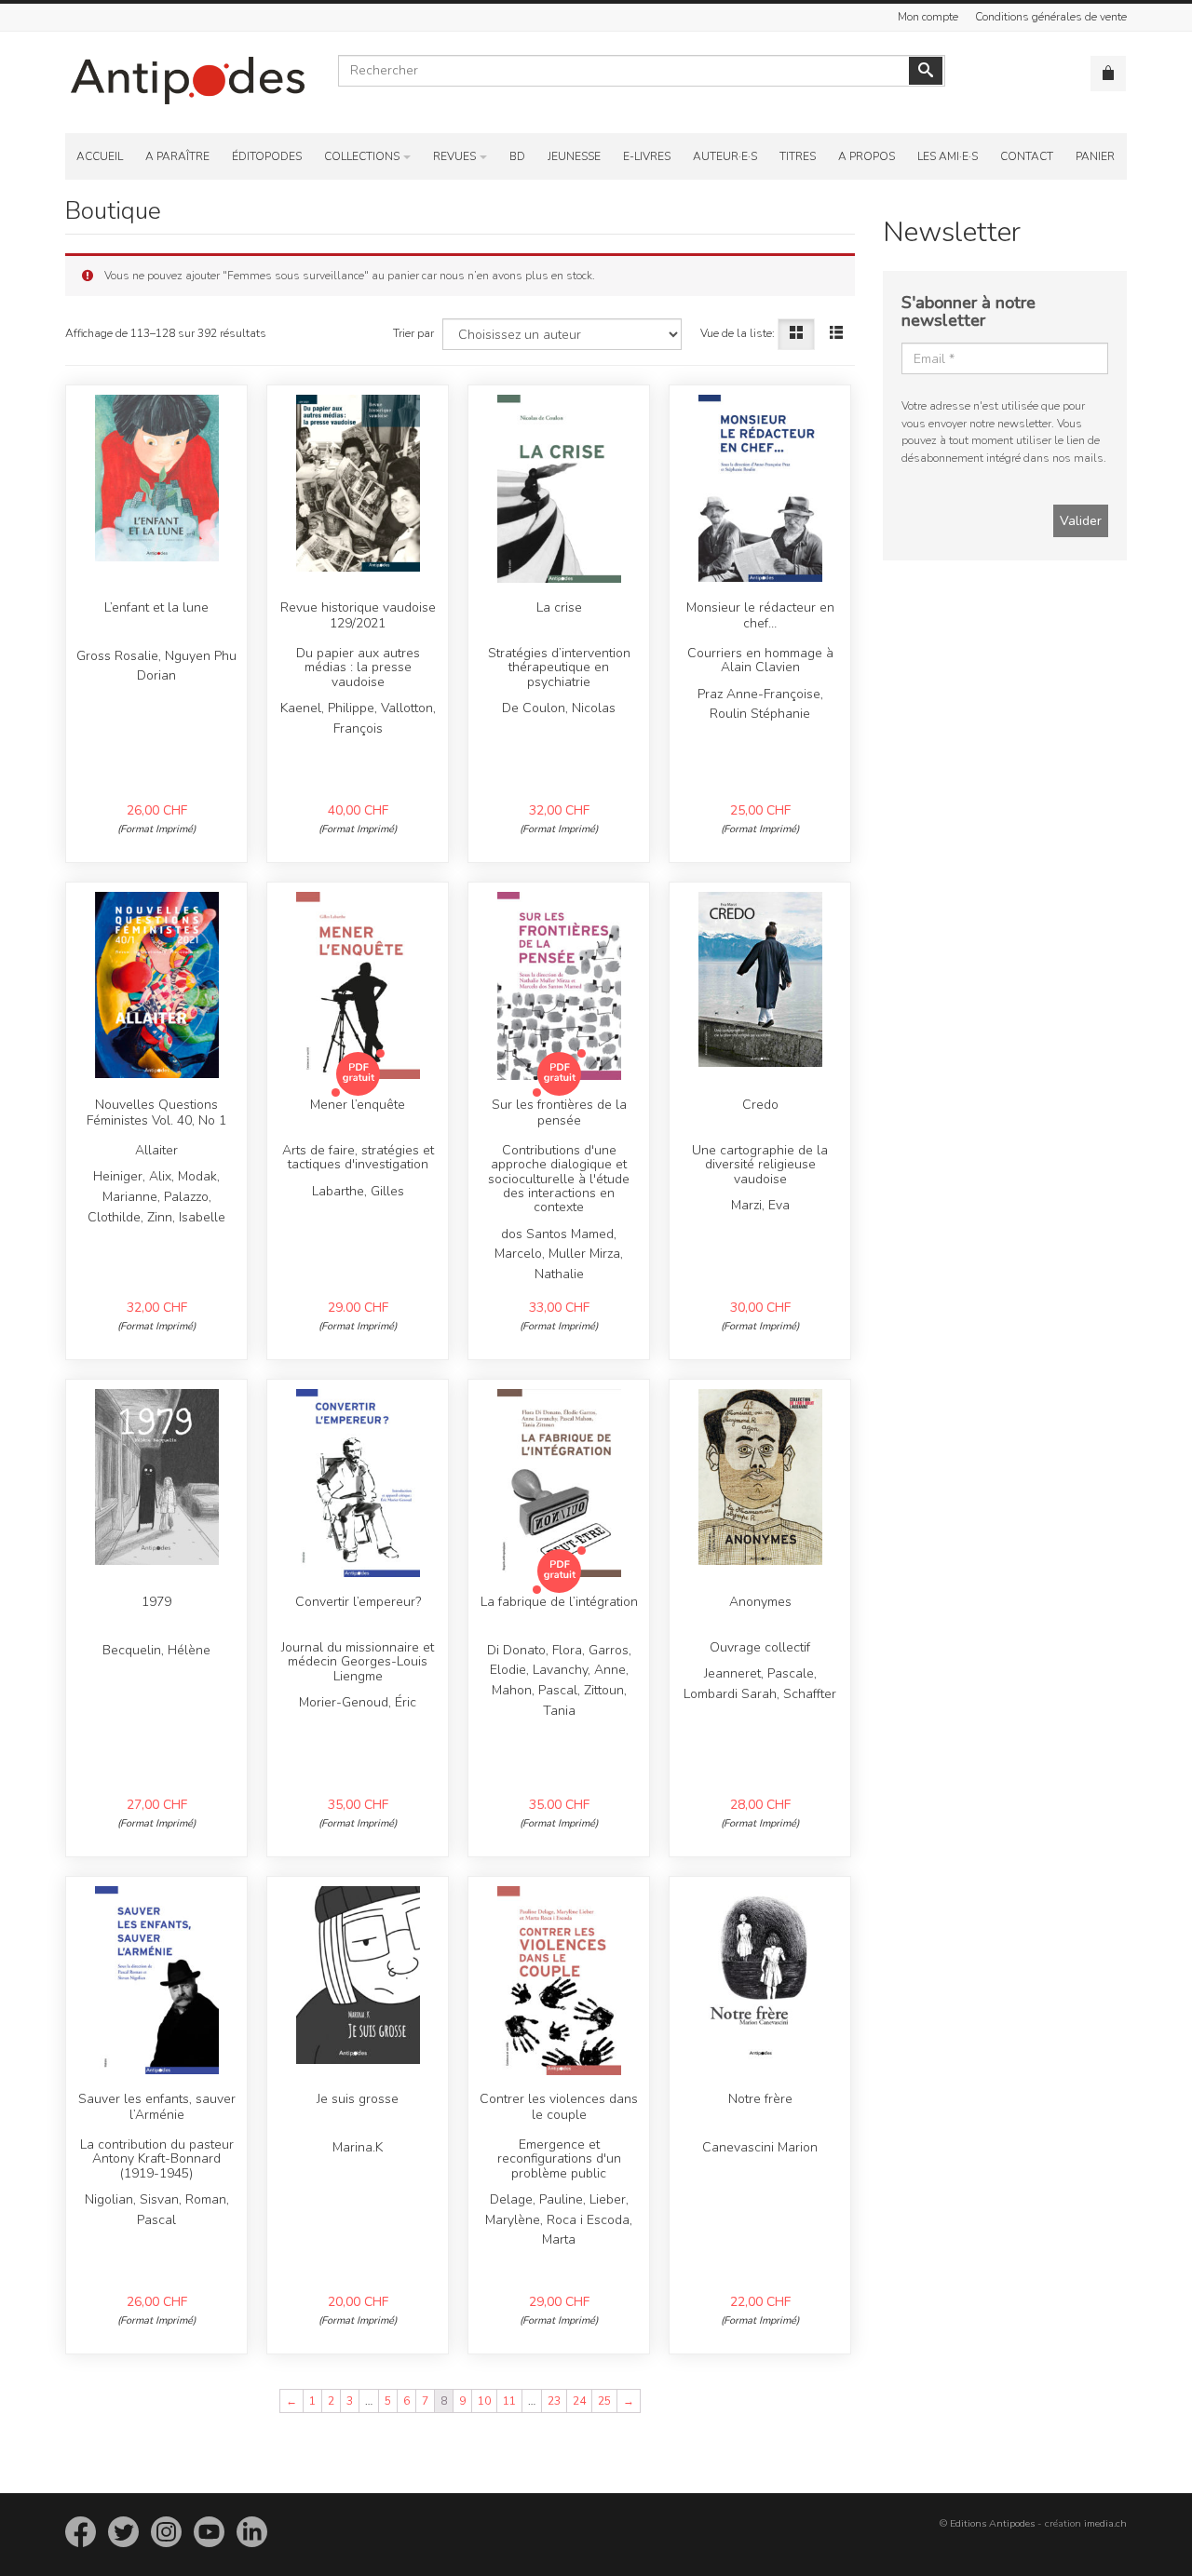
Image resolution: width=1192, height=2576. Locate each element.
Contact (1027, 156)
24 (579, 2401)
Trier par (413, 333)
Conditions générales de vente (1051, 17)
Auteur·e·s (725, 156)
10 (484, 2401)
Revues (454, 156)
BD (517, 156)
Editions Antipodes (992, 2523)
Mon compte (928, 17)
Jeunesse (574, 156)
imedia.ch (1105, 2523)
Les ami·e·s (948, 156)
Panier (1095, 156)
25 (604, 2401)
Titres (798, 156)
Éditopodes (267, 156)
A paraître (177, 156)
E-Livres (647, 156)
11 (509, 2401)
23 (554, 2401)
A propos (867, 156)
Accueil (100, 156)
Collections (362, 156)
